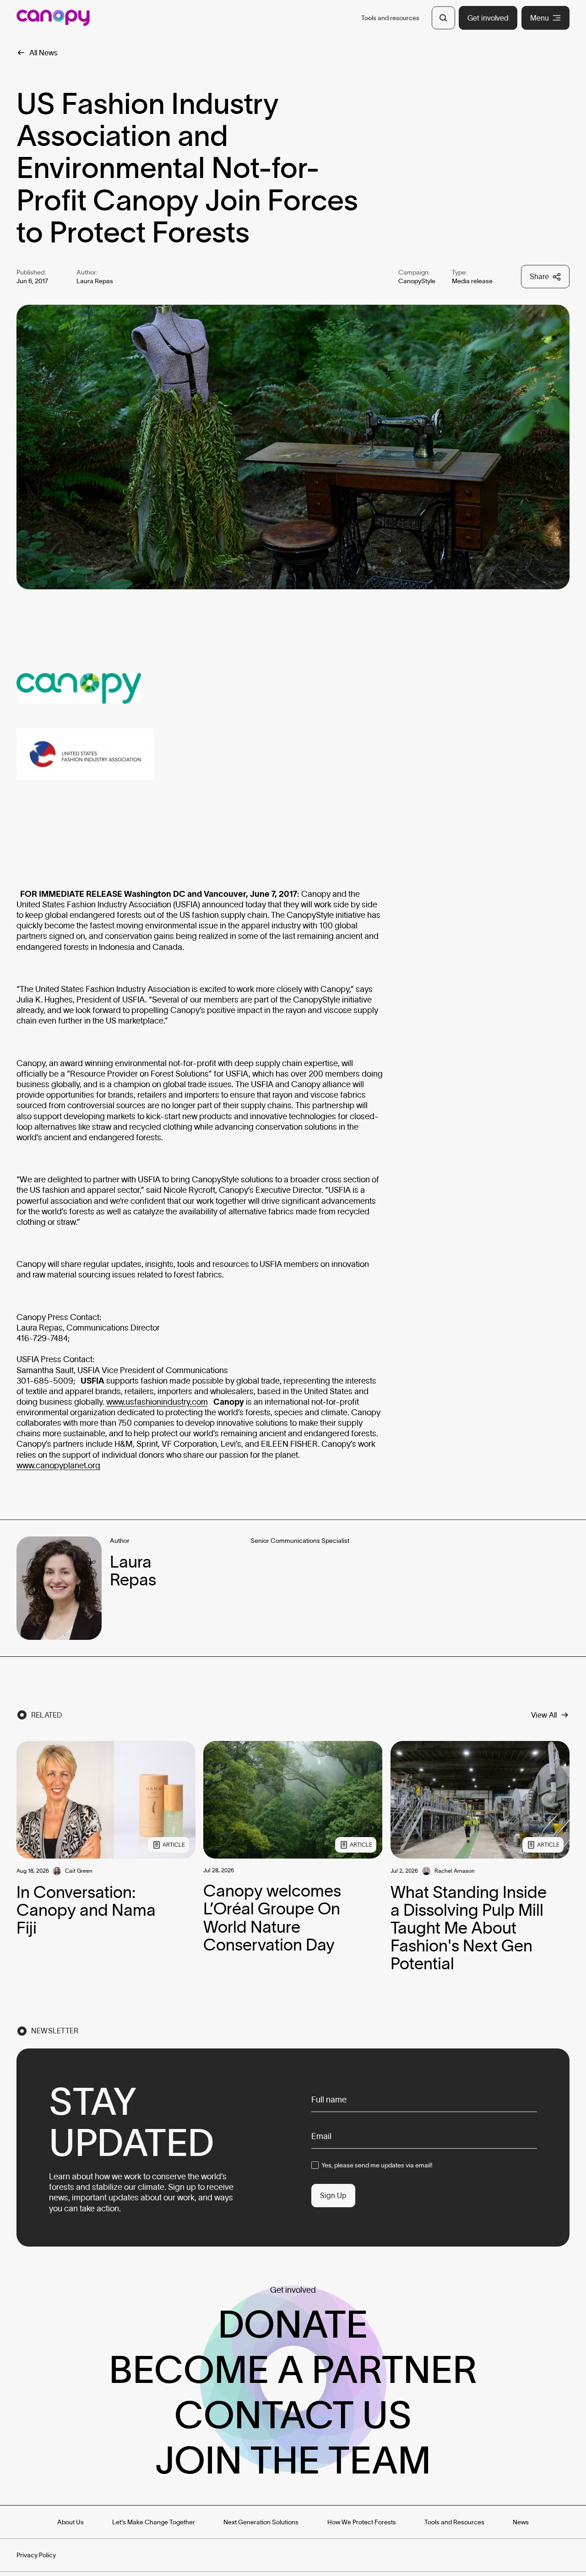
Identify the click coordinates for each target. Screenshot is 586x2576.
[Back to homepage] (53, 18)
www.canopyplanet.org (58, 1466)
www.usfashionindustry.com (157, 1402)
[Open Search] (443, 18)
